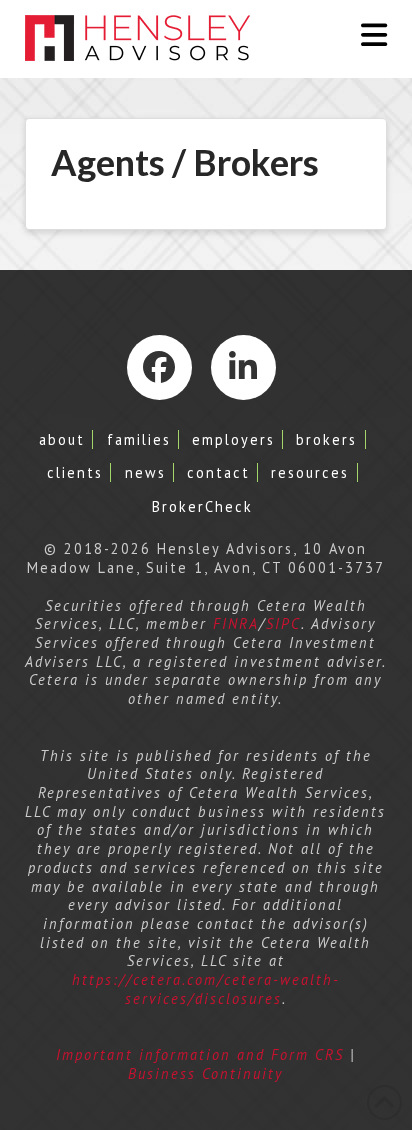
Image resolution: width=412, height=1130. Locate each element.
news (145, 472)
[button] (374, 35)
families (139, 439)
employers (233, 439)
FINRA (236, 623)
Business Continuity (205, 1073)
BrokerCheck (202, 506)
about (62, 439)
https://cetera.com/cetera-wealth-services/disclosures (206, 989)
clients (75, 472)
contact (218, 472)
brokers (326, 439)
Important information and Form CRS (200, 1054)
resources (310, 472)
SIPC (283, 623)
